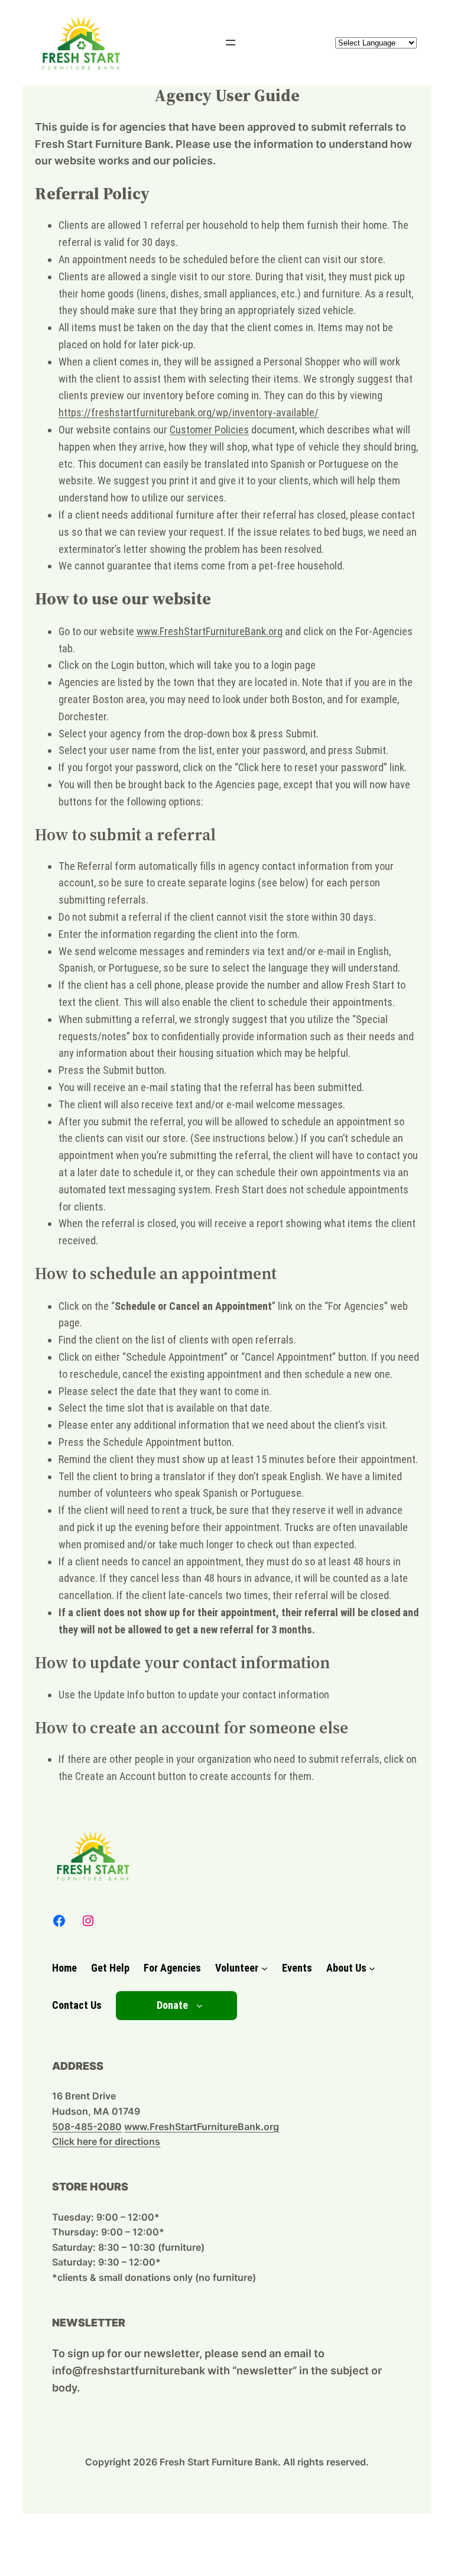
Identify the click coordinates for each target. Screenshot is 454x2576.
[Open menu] (231, 43)
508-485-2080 (87, 2127)
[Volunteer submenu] (265, 1968)
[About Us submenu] (372, 1968)
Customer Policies (209, 430)
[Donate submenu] (200, 2006)
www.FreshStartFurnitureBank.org (210, 631)
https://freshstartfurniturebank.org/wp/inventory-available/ (189, 412)
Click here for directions (106, 2141)
